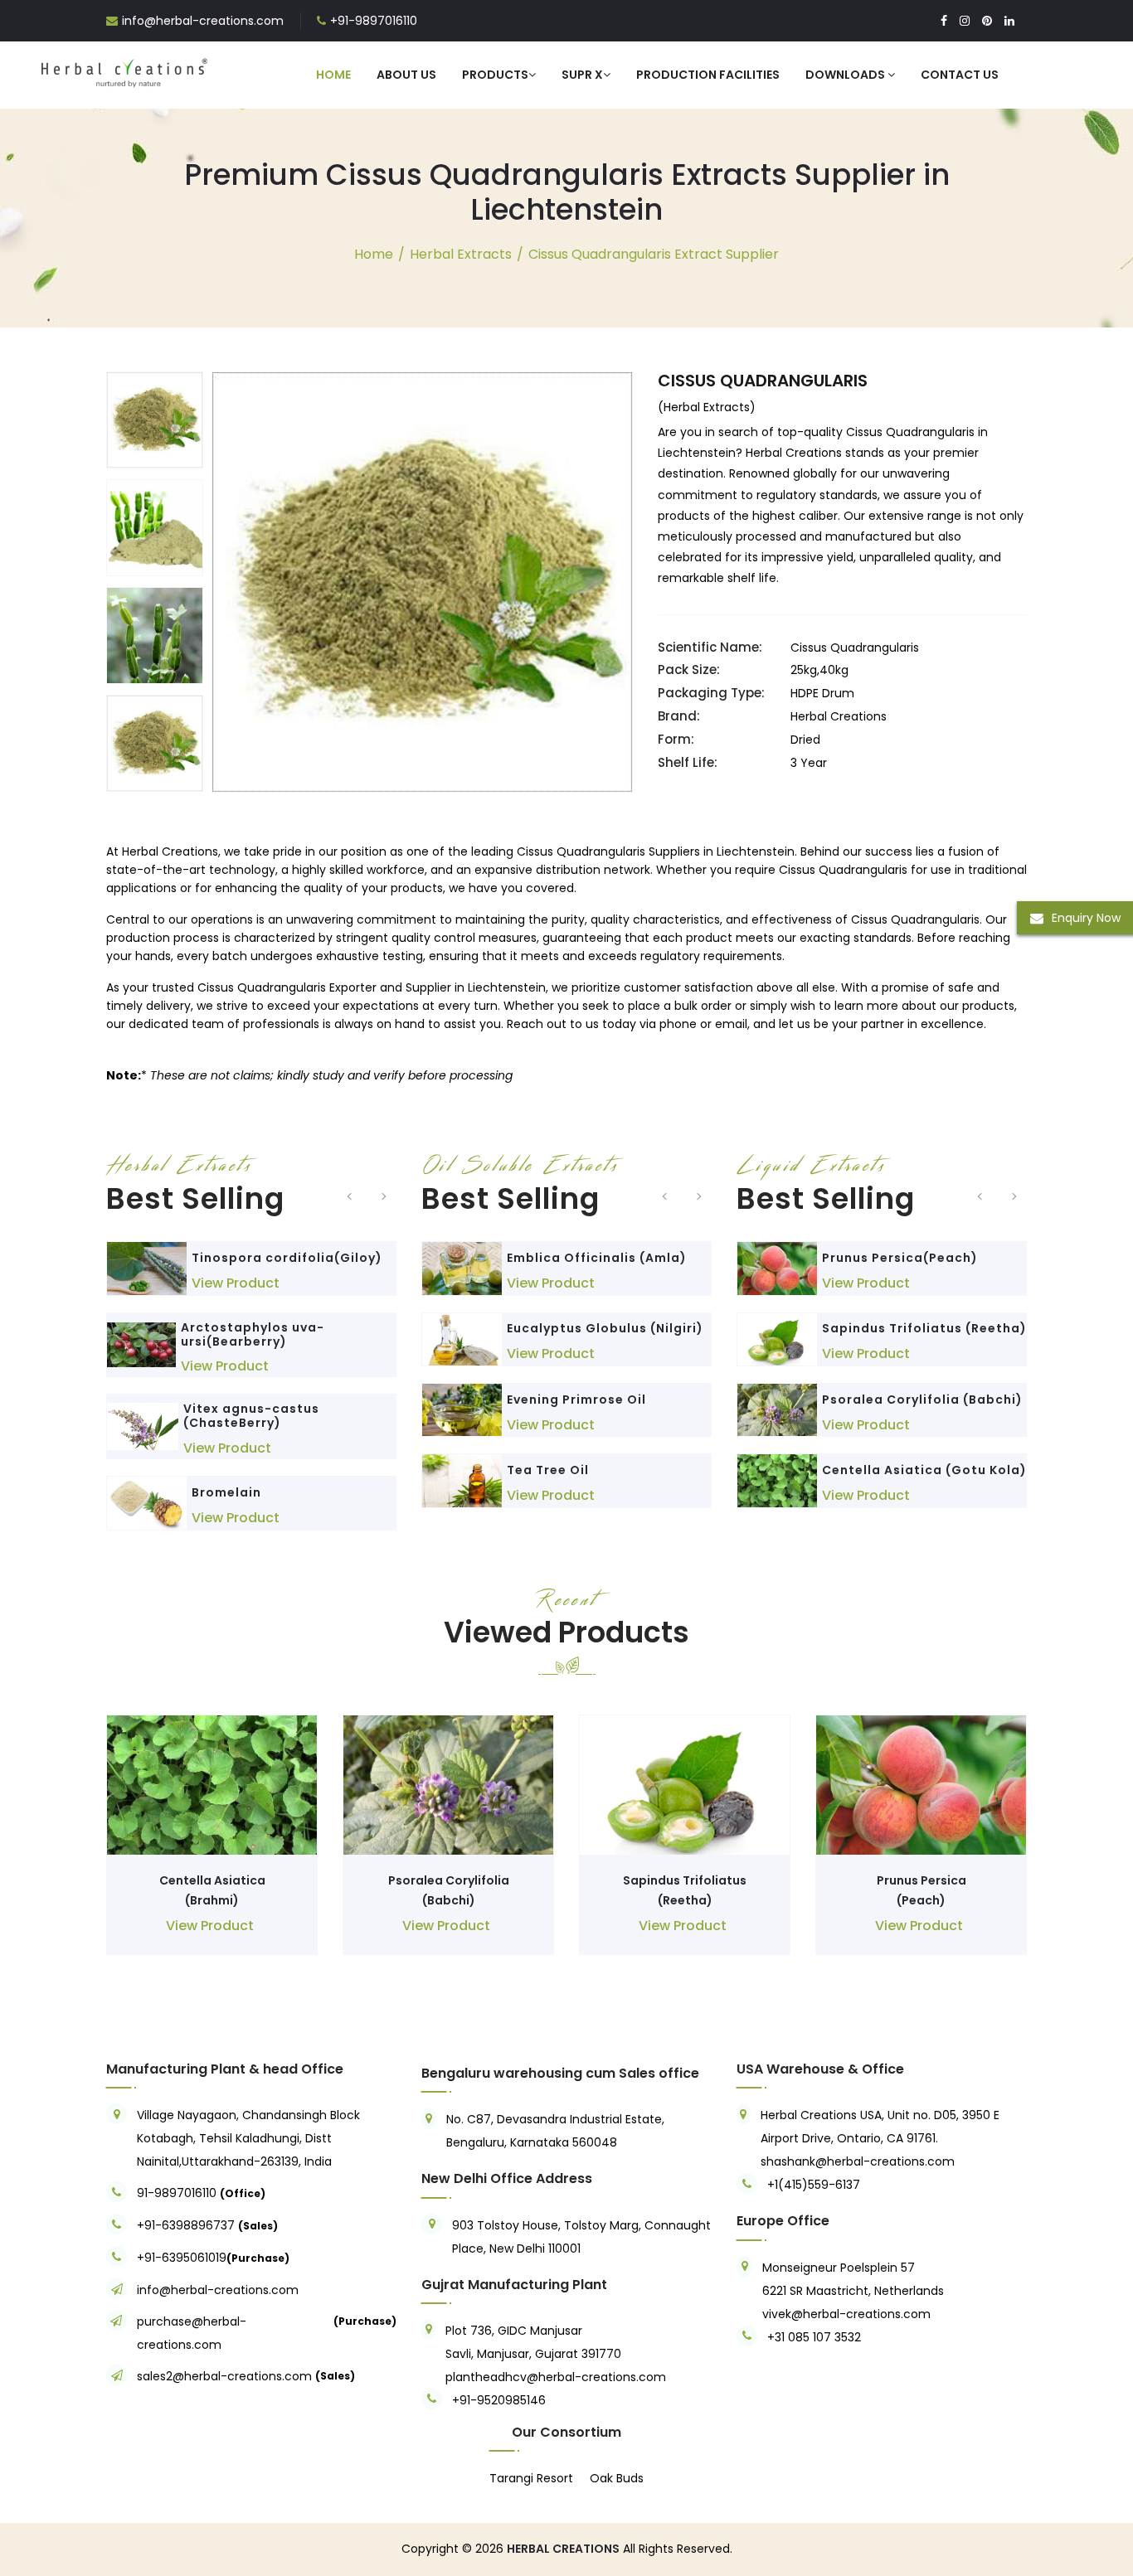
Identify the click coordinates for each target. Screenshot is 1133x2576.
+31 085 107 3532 (814, 2337)
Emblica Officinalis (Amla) (597, 1258)
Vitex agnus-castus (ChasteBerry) (251, 1416)
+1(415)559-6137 (814, 2185)
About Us (406, 75)
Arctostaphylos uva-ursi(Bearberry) (253, 1334)
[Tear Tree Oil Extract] (462, 1480)
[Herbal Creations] (124, 70)
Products (495, 75)
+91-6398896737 (186, 2225)
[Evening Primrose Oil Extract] (462, 1410)
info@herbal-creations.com (203, 21)
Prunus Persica (921, 1880)
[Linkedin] (1009, 21)
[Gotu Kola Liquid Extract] (777, 1480)
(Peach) (921, 1900)
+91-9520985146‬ (499, 2400)
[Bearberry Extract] (141, 1345)
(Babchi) (449, 1900)
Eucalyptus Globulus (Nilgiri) (605, 1328)
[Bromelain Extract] (147, 1503)
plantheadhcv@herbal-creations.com (556, 2377)
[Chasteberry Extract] (143, 1426)
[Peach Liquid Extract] (777, 1268)
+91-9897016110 (374, 21)
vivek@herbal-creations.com (846, 2314)
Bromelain (226, 1492)
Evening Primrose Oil (576, 1400)
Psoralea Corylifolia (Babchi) (922, 1400)
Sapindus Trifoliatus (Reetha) (924, 1328)
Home (333, 75)
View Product (236, 1283)
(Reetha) (685, 1900)
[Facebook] (944, 21)
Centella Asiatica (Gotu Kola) (924, 1470)
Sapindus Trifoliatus (685, 1880)
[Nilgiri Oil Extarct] (462, 1339)
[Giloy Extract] (147, 1268)
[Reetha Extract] (777, 1339)
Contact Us (960, 75)
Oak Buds (617, 2478)
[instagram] (965, 21)
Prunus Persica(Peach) (900, 1258)
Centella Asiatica (212, 1880)
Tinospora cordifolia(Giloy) (287, 1258)
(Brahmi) (212, 1900)
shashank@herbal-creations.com (858, 2161)
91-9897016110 (178, 2193)
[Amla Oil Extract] (462, 1268)
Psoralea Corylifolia (449, 1880)
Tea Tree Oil (548, 1470)
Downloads (846, 75)
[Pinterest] (987, 21)
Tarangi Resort (531, 2478)
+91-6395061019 (182, 2258)
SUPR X (582, 75)
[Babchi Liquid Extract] (777, 1410)
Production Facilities (708, 75)
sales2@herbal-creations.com (224, 2376)
